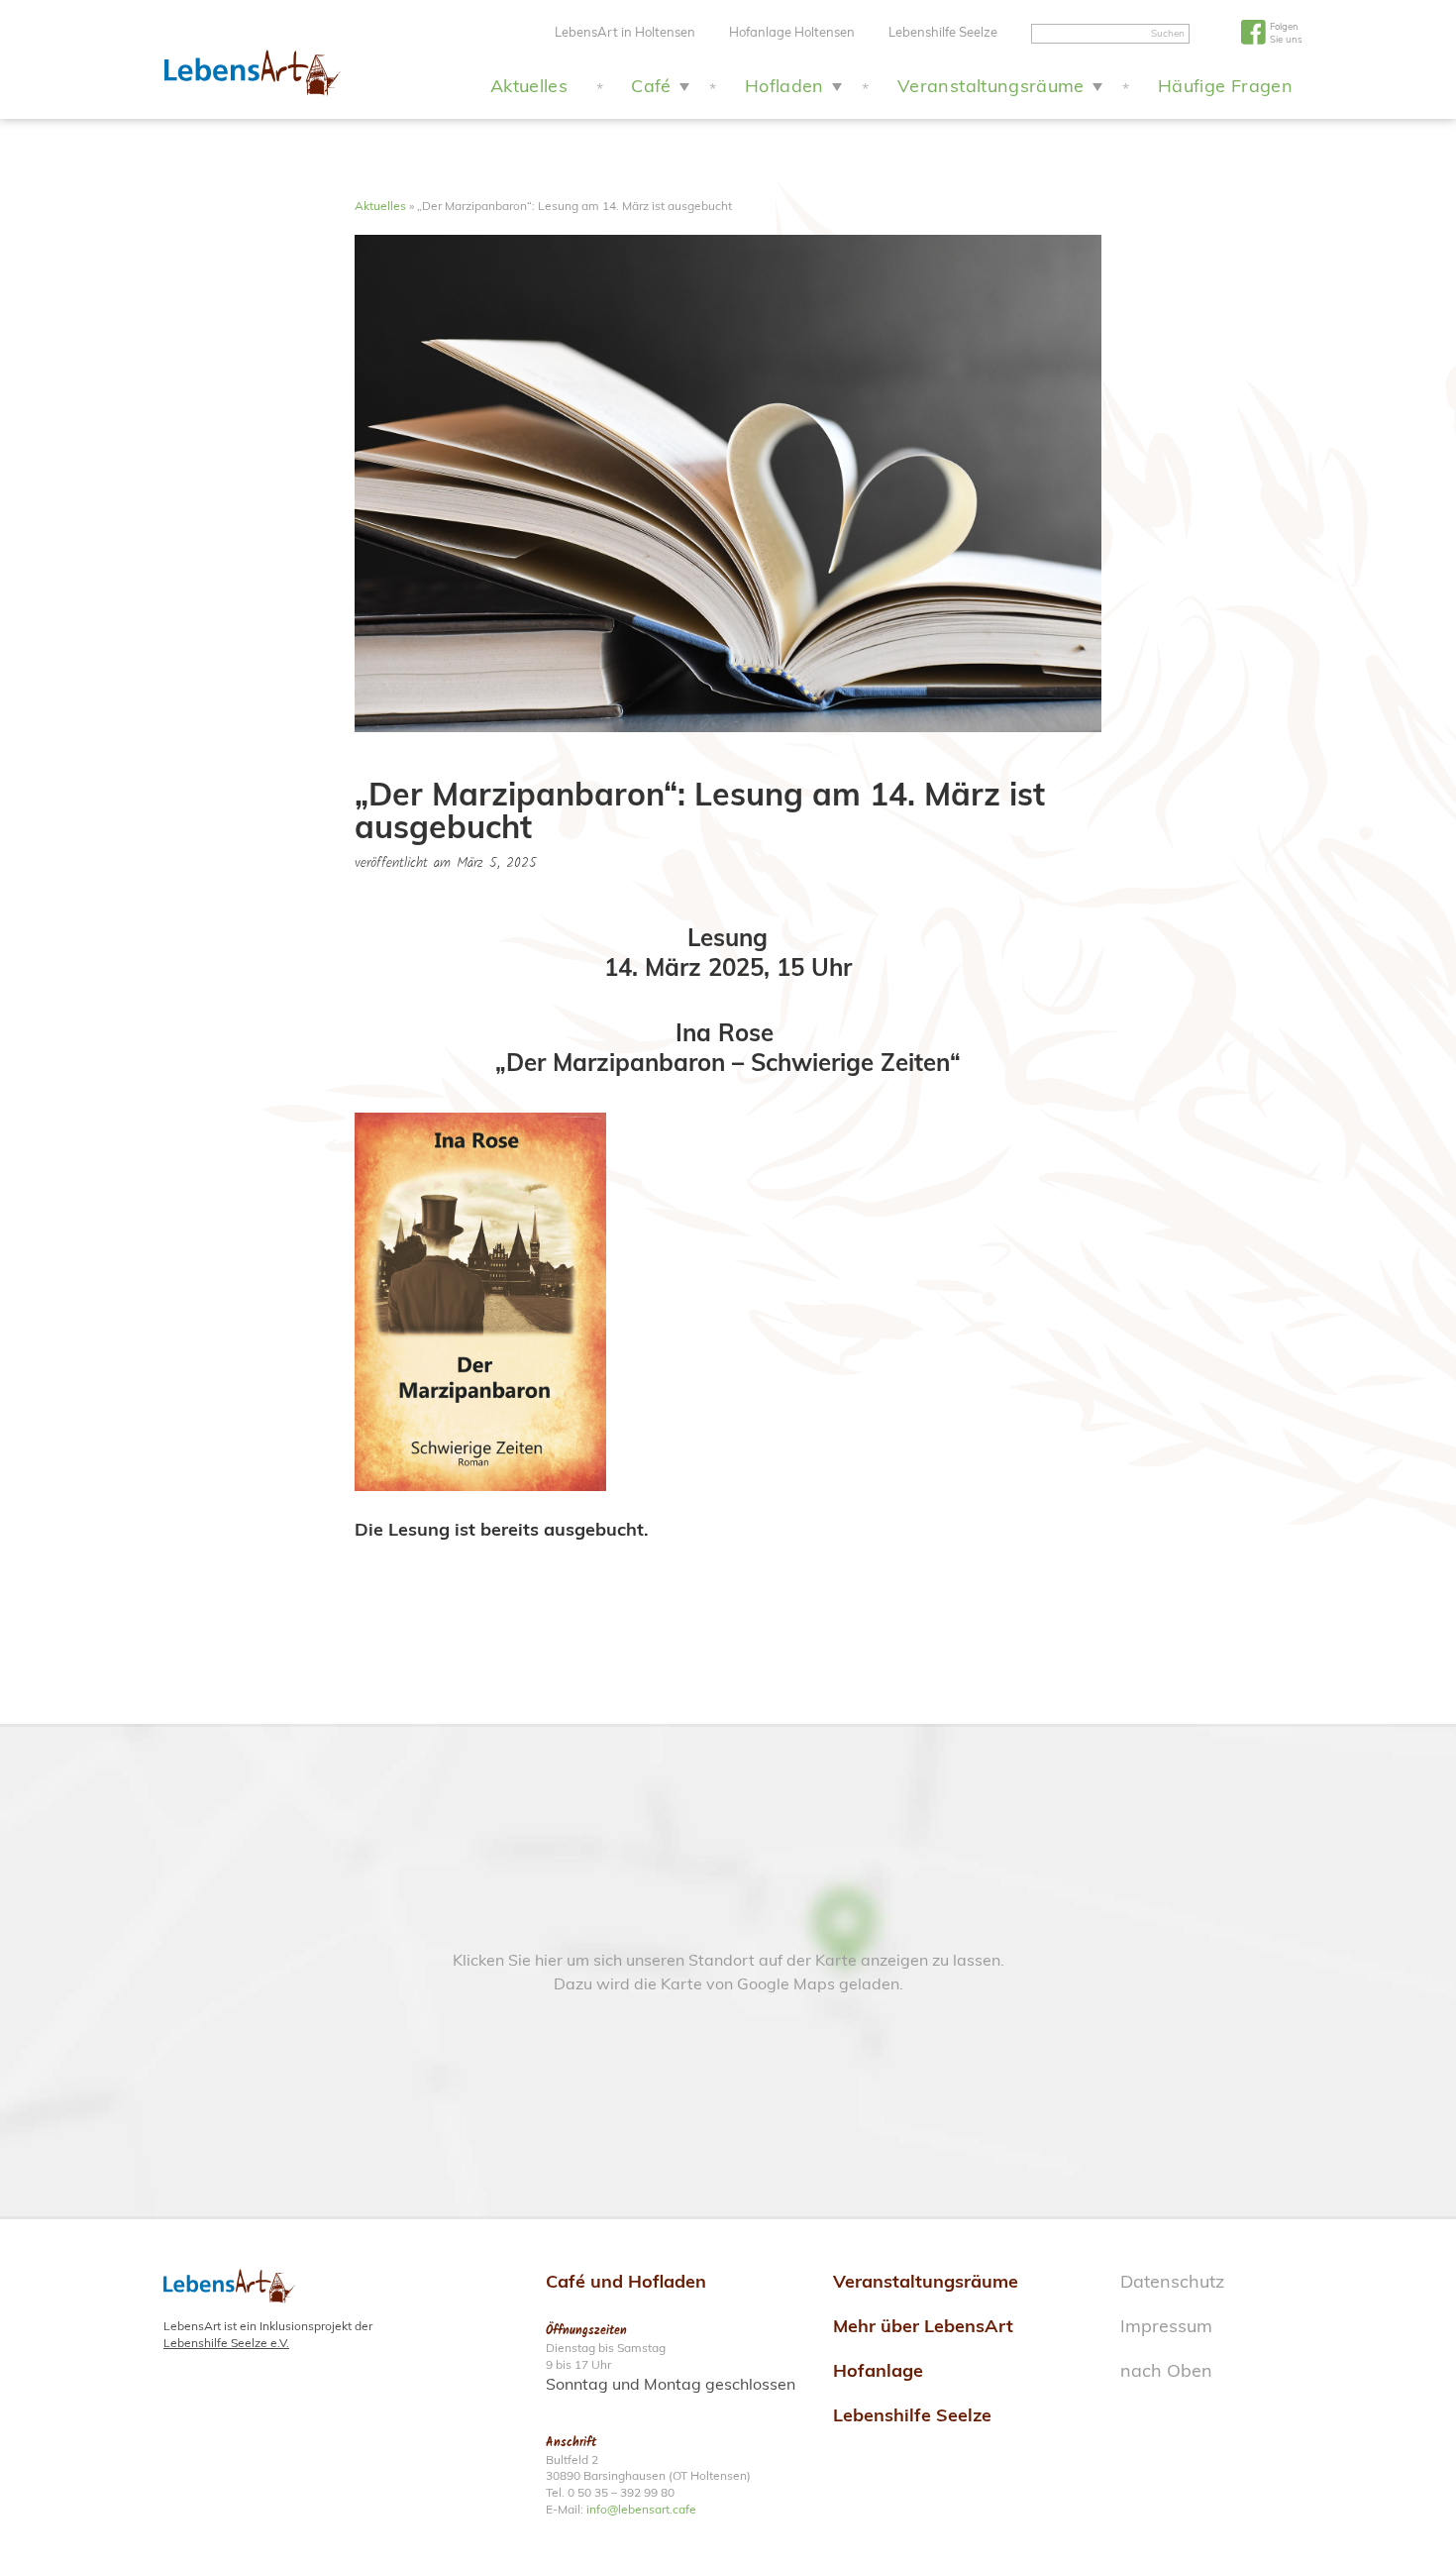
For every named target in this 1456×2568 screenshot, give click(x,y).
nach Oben (1166, 2370)
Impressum (1166, 2326)
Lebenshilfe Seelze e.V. (226, 2343)
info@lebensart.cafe (641, 2509)
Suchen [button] (1168, 33)
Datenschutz (1172, 2281)
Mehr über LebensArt (923, 2326)
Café (651, 86)
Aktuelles (529, 86)
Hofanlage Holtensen (792, 32)
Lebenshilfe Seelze (943, 32)
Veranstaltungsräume (991, 86)
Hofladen (784, 86)
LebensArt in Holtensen (625, 32)
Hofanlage (878, 2370)
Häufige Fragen (1225, 86)
